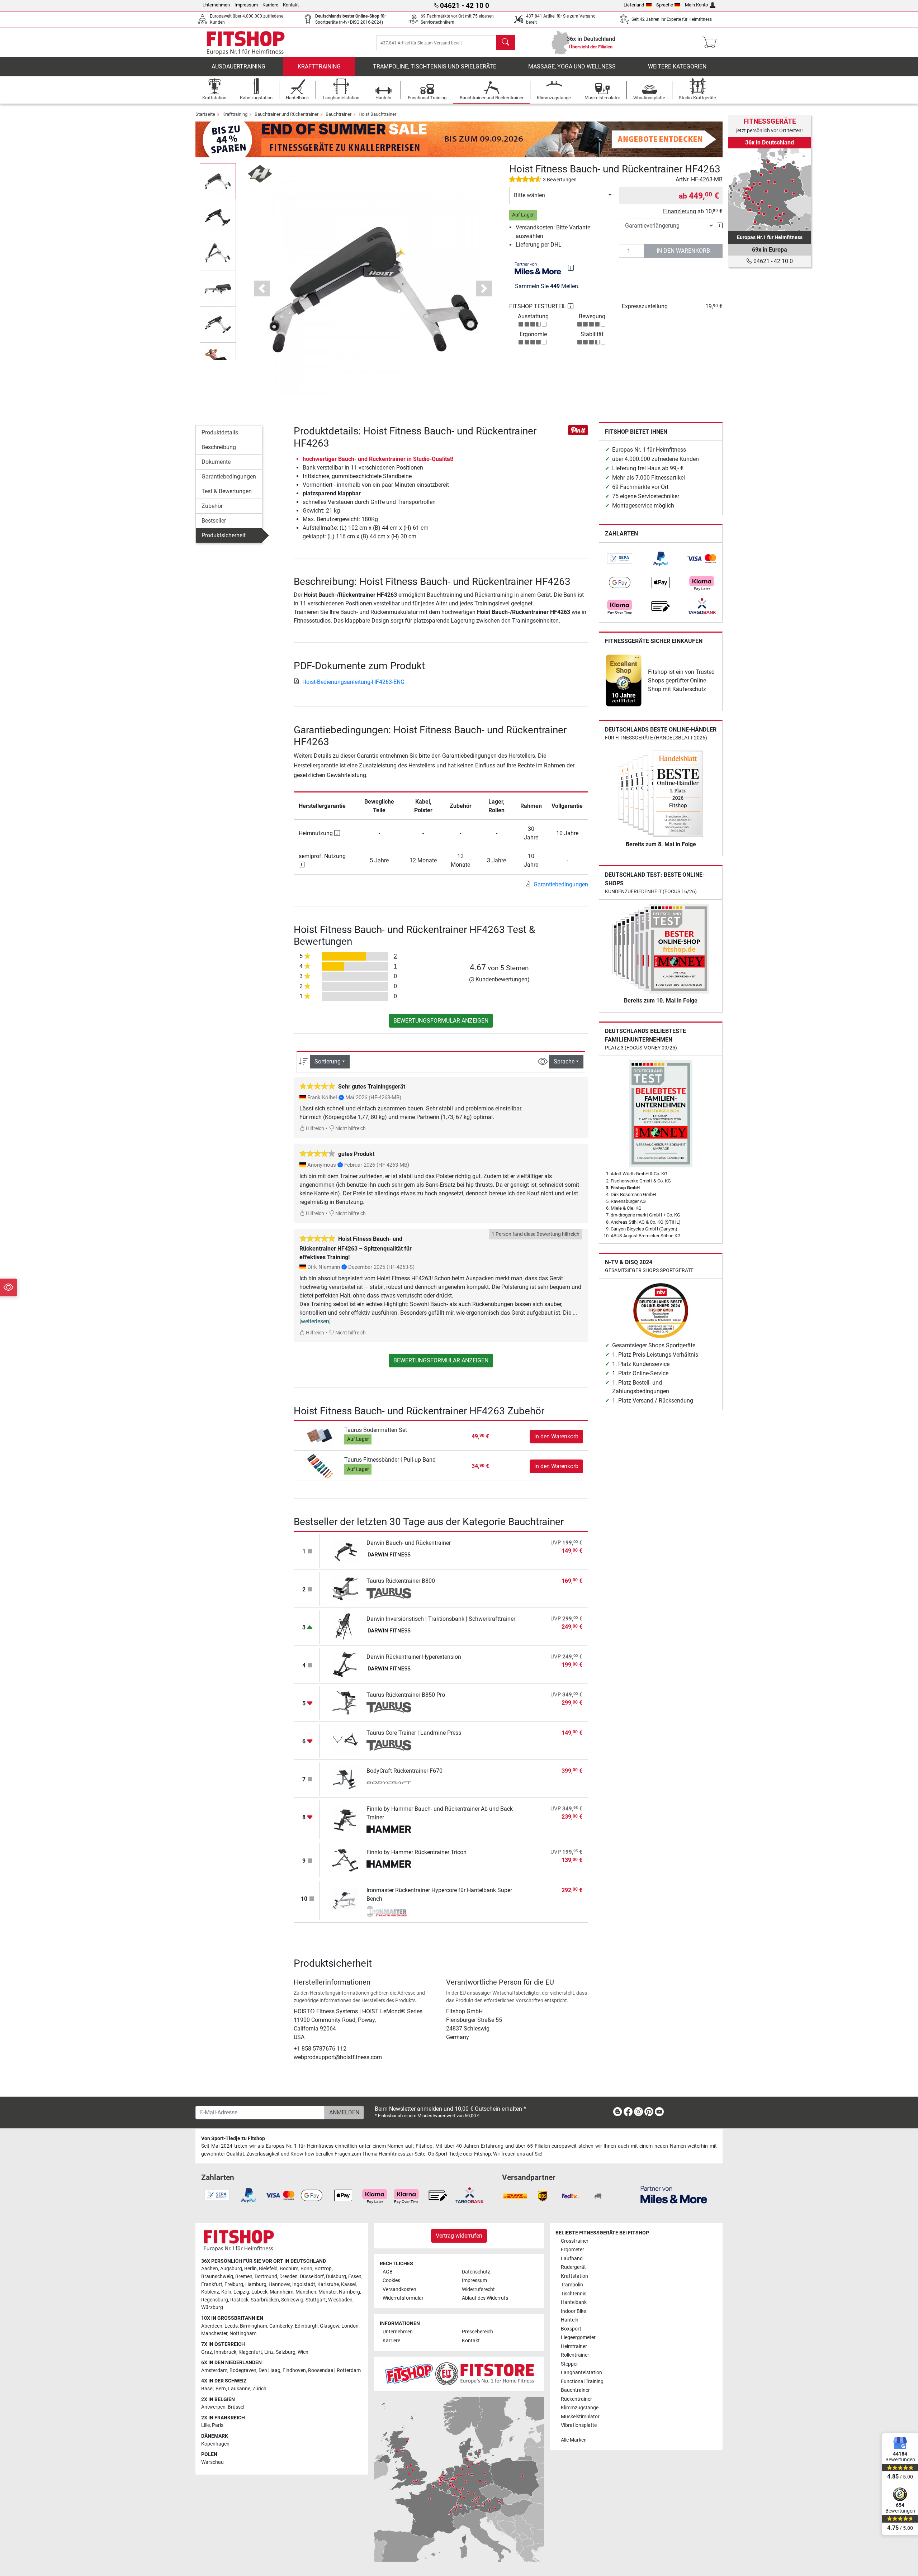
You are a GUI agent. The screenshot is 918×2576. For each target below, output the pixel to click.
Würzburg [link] (212, 2307)
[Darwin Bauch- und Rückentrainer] (345, 1550)
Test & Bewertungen (227, 491)
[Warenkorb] (712, 43)
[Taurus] (389, 1594)
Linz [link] (269, 2352)
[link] (620, 559)
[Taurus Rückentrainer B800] (345, 1588)
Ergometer (572, 2250)
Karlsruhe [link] (328, 2284)
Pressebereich (477, 2332)
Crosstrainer (575, 2241)
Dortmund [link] (266, 2277)
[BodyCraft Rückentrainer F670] (345, 1778)
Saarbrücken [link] (265, 2300)
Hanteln (570, 2320)
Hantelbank (574, 2302)
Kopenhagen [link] (215, 2444)
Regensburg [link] (215, 2300)
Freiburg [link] (234, 2284)
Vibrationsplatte (579, 2425)
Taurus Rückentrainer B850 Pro (406, 1695)
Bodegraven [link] (243, 2370)
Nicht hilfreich (350, 1129)
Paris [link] (218, 2425)
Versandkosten (399, 2289)
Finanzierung (680, 211)
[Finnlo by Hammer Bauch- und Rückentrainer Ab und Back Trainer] (345, 1819)
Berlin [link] (250, 2269)
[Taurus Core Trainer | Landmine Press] (345, 1740)
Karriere (270, 5)
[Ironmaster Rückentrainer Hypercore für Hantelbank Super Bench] (345, 1900)
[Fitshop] (246, 42)
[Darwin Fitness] (389, 1556)
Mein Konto (696, 5)
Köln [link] (226, 2292)
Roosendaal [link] (321, 2370)
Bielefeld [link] (268, 2269)
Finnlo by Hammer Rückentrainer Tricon (417, 1852)
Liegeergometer (578, 2337)
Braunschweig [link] (217, 2277)
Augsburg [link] (231, 2269)
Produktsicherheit (224, 535)
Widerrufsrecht (478, 2289)
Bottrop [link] (323, 2269)
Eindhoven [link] (294, 2370)
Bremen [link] (244, 2277)
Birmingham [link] (254, 2326)
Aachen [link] (210, 2269)
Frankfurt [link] (212, 2284)
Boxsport (571, 2329)
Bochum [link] (289, 2269)
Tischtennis (574, 2294)
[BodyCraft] (389, 1784)
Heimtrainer (574, 2346)
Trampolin (572, 2285)
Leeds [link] (231, 2326)
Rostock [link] (239, 2300)
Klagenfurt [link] (250, 2352)
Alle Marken (574, 2440)
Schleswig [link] (292, 2300)
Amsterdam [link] (214, 2370)
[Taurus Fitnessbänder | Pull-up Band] (320, 1466)
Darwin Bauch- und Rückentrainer (409, 1543)
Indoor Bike (573, 2311)
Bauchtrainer (339, 114)
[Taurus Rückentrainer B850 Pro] (345, 1702)
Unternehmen (216, 5)
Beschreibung (219, 447)
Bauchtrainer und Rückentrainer (287, 114)
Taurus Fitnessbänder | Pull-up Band (390, 1460)
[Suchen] (506, 43)
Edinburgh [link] (306, 2326)
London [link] (350, 2326)
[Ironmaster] (389, 1911)
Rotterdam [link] (349, 2370)
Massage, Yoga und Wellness (572, 66)
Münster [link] (328, 2292)
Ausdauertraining (238, 66)
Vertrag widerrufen (459, 2236)
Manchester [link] (214, 2334)
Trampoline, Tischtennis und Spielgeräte (435, 66)
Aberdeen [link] (212, 2326)
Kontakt (291, 5)
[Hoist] (260, 173)
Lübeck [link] (259, 2292)
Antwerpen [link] (213, 2407)
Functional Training (582, 2382)
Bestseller (214, 521)
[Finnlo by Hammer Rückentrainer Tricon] (345, 1859)
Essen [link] (355, 2277)
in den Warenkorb (683, 251)
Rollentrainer (575, 2355)
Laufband (572, 2259)
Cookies (391, 2280)
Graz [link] (207, 2352)
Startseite (205, 114)
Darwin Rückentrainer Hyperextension (414, 1657)
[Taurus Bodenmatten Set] (320, 1436)
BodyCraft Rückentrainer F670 (404, 1771)
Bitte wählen (529, 195)
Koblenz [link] (210, 2292)
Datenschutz (476, 2272)
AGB (388, 2272)
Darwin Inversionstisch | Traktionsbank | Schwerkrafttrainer (441, 1619)
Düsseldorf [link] (312, 2277)
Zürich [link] (259, 2389)
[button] (218, 181)
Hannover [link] (279, 2284)
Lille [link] (205, 2425)
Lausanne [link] (239, 2389)
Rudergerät (573, 2267)
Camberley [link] (281, 2326)
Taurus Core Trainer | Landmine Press (414, 1733)
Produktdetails (220, 432)
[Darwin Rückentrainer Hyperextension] (345, 1664)
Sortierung (328, 1061)
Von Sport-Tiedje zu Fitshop (233, 2139)
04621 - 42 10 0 (772, 261)
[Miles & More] (674, 2194)
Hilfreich (314, 1129)
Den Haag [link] (269, 2370)
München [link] (306, 2292)
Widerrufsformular (403, 2298)
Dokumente (216, 462)
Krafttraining (319, 66)
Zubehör (212, 506)
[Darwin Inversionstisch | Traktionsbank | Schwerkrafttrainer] (345, 1626)
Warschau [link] (212, 2462)
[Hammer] (389, 1830)
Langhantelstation (581, 2373)
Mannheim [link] (281, 2292)
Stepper (569, 2364)
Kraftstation (574, 2276)
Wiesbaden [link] (340, 2300)
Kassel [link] (348, 2284)
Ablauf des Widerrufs (485, 2298)
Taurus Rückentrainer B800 (401, 1581)
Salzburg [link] (286, 2352)
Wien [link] (303, 2352)
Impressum (246, 5)
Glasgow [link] (330, 2326)
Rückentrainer (576, 2399)
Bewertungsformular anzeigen (441, 1021)
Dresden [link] (288, 2277)
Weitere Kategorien (677, 66)
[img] (571, 268)
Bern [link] (221, 2389)
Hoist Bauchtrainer (377, 114)
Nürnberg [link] (349, 2292)
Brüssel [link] (236, 2407)
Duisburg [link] (336, 2277)
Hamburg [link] (256, 2284)
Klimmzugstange (580, 2408)
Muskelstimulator (580, 2417)
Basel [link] (207, 2389)
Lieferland (634, 5)
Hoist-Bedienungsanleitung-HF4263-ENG (353, 682)
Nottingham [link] (243, 2334)
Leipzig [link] (241, 2292)
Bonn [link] (306, 2269)
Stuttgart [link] (316, 2300)
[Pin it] (578, 430)
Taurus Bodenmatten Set (376, 1430)
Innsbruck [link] (225, 2352)
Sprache (665, 5)
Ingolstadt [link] (304, 2284)
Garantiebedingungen (229, 477)
